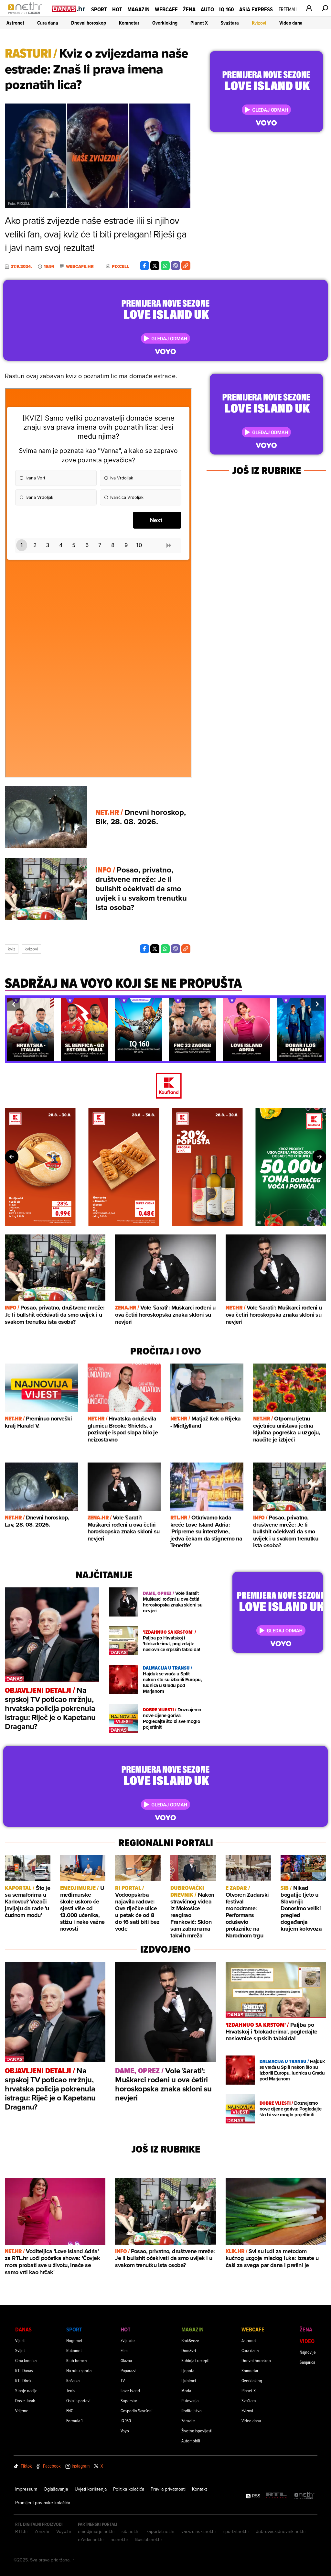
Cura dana (48, 23)
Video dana (291, 23)
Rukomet (74, 2350)
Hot (117, 9)
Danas (23, 2329)
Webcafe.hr (80, 267)
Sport (99, 9)
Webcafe (166, 9)
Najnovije (308, 2352)
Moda (186, 2390)
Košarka (73, 2380)
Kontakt (199, 2489)
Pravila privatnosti (168, 2489)
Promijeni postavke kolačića (43, 2503)
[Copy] (186, 266)
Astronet (15, 23)
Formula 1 (74, 2421)
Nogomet (74, 2340)
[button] (14, 1004)
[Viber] (176, 266)
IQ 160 (227, 9)
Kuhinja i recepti (195, 2360)
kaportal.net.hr (161, 2531)
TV (123, 2380)
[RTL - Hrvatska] (276, 2496)
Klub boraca (76, 2360)
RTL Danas (24, 2370)
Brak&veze (190, 2340)
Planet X (199, 23)
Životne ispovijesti (197, 2431)
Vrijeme (22, 2411)
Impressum (26, 2489)
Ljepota (188, 2370)
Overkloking (165, 23)
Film (124, 2350)
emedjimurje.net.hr (96, 2531)
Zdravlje (188, 2421)
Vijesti (20, 2340)
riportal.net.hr (236, 2531)
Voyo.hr (64, 2531)
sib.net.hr (131, 2531)
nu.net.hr (119, 2539)
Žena (189, 9)
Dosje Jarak (25, 2401)
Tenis (71, 2390)
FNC (70, 2411)
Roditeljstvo (192, 2411)
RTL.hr (22, 2531)
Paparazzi (128, 2370)
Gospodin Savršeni (137, 2411)
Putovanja (190, 2401)
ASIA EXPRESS (256, 9)
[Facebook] (144, 266)
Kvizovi (259, 23)
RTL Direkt (24, 2380)
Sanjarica (307, 2362)
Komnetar (129, 23)
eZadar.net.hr (91, 2539)
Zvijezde (128, 2340)
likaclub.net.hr (149, 2539)
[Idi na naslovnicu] (27, 15)
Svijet (20, 2350)
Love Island (130, 2390)
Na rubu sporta (79, 2370)
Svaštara (230, 23)
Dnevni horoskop (89, 23)
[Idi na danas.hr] (69, 9)
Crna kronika (26, 2360)
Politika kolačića (129, 2489)
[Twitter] (155, 266)
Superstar (129, 2401)
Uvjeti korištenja (91, 2489)
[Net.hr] (304, 2496)
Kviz (12, 949)
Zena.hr (42, 2531)
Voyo (125, 2431)
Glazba (126, 2360)
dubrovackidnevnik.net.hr (281, 2531)
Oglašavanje (56, 2489)
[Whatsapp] (165, 266)
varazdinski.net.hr (199, 2531)
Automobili (191, 2441)
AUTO (207, 9)
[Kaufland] (165, 1086)
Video (307, 2341)
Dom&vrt (189, 2350)
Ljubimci (189, 2380)
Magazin (139, 9)
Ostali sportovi (78, 2401)
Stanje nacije (26, 2390)
